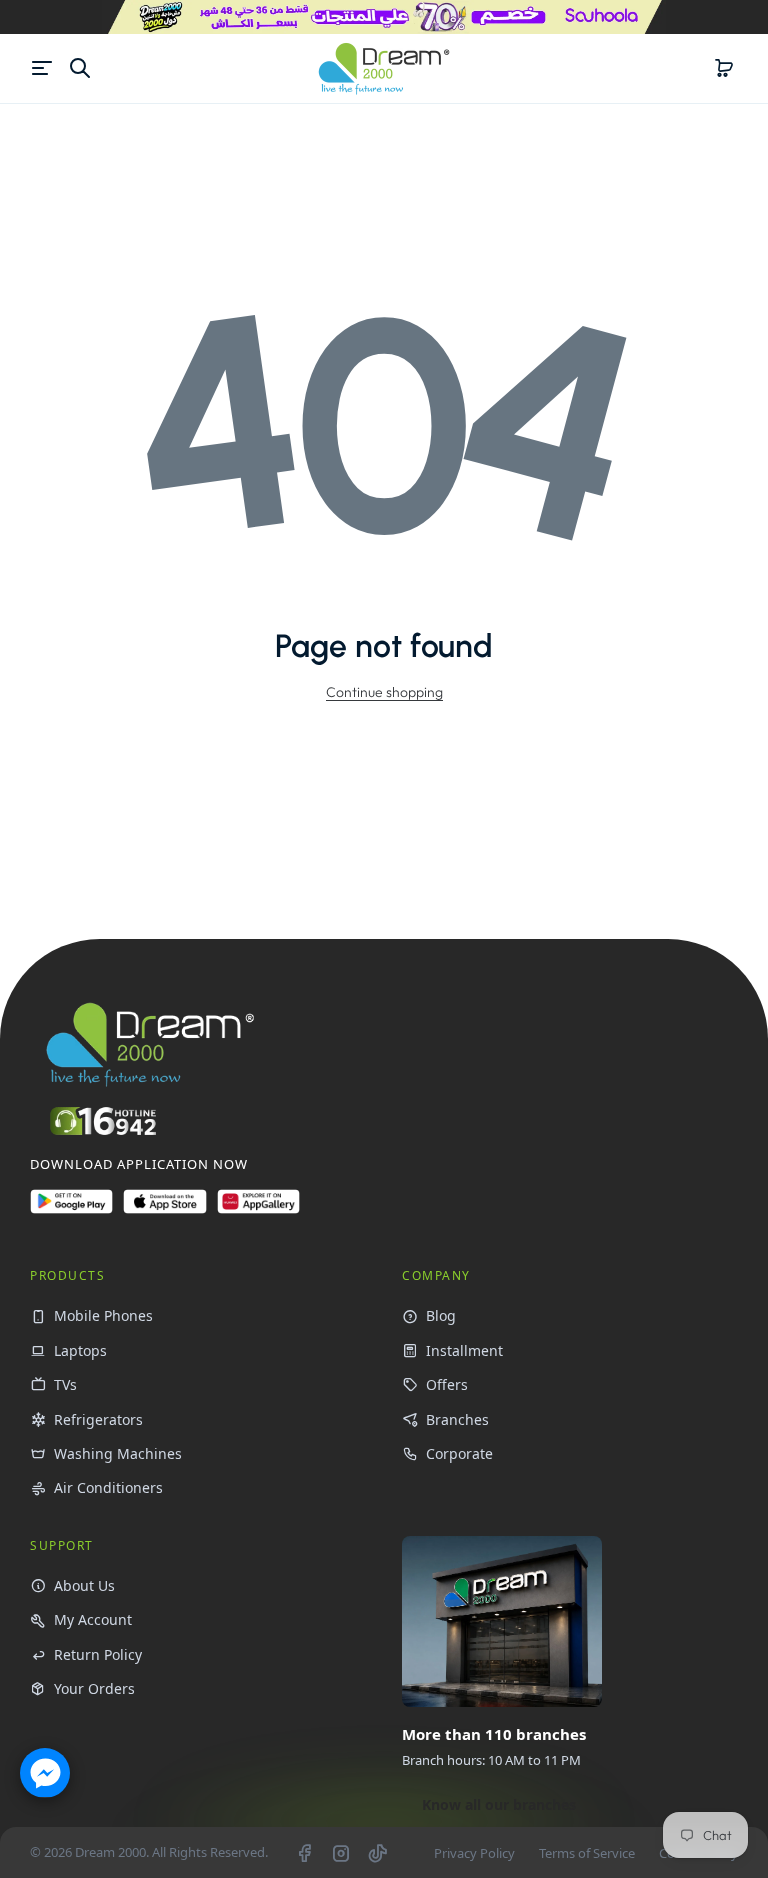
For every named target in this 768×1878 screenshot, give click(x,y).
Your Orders (94, 1688)
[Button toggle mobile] (44, 68)
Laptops (80, 1350)
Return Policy (98, 1654)
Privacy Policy (474, 1853)
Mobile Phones (103, 1315)
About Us (84, 1585)
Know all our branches (499, 1804)
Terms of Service (587, 1853)
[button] (724, 68)
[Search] (80, 68)
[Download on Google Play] (71, 1209)
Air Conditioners (108, 1487)
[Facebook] (304, 1853)
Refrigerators (98, 1419)
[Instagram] (341, 1853)
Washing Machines (118, 1453)
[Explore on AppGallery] (258, 1209)
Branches (457, 1419)
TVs (65, 1384)
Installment (464, 1350)
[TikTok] (378, 1853)
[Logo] (384, 68)
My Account (93, 1619)
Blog (441, 1315)
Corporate (459, 1453)
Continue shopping (384, 692)
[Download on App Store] (164, 1209)
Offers (447, 1384)
